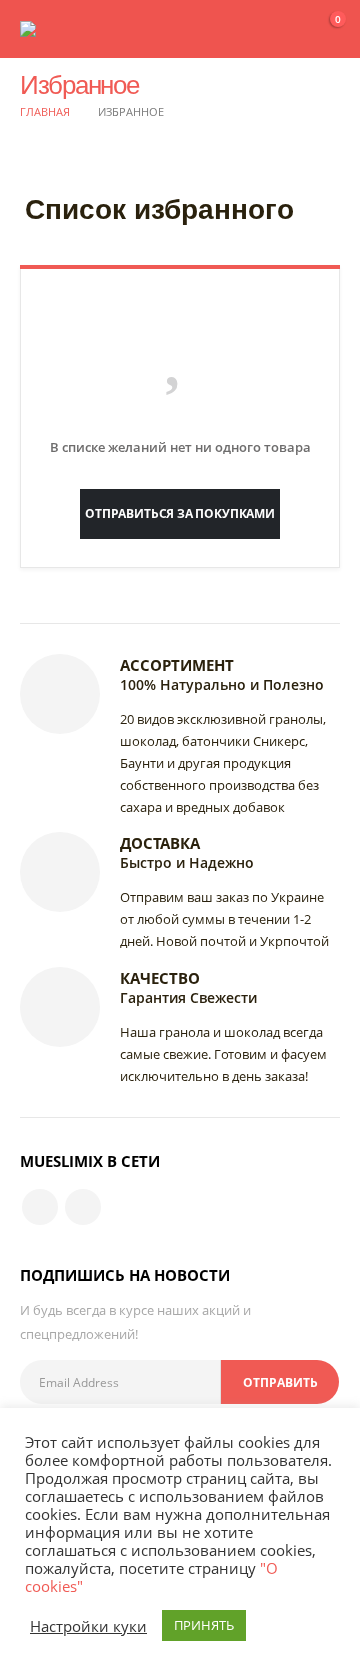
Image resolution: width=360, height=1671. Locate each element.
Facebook (40, 1207)
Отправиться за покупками (180, 513)
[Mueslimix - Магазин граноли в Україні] (60, 29)
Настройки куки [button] (88, 1626)
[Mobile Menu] (272, 29)
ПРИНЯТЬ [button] (204, 1625)
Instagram (83, 1207)
